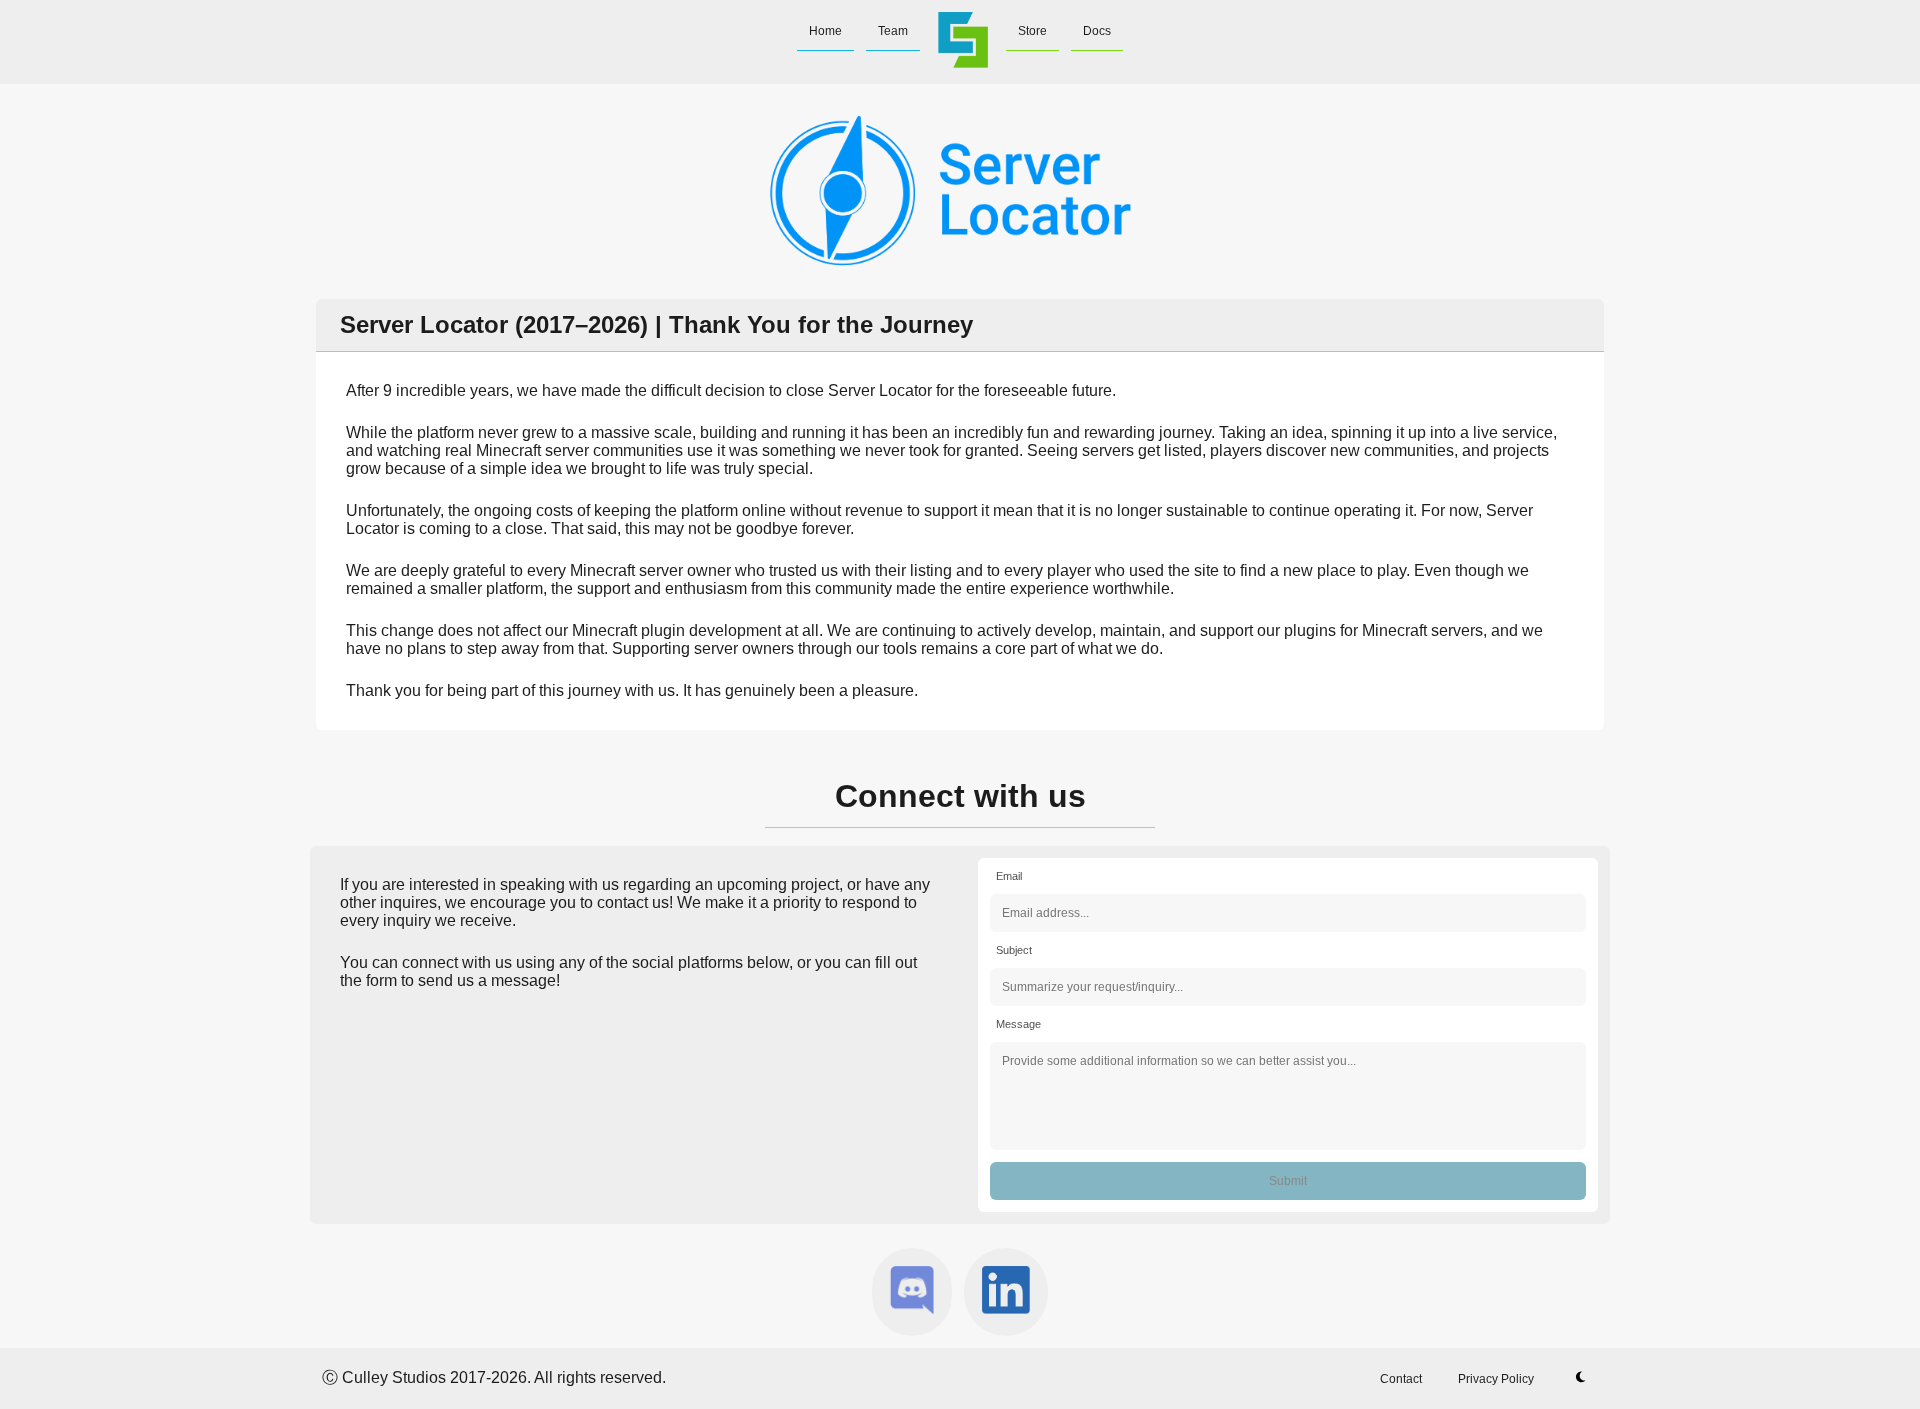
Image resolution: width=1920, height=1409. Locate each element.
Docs (1097, 31)
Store (1032, 31)
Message (1018, 1024)
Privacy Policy (1496, 1379)
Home (825, 31)
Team (893, 31)
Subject (1014, 950)
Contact (1401, 1379)
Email (1009, 876)
